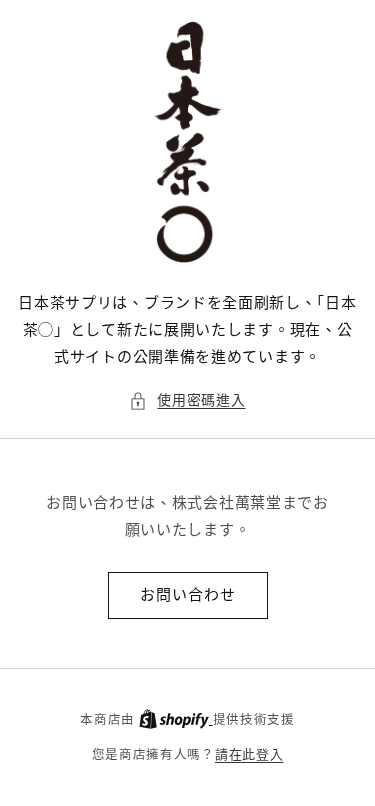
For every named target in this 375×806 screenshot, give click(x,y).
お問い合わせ (188, 594)
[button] (187, 400)
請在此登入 (249, 754)
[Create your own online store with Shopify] (176, 719)
